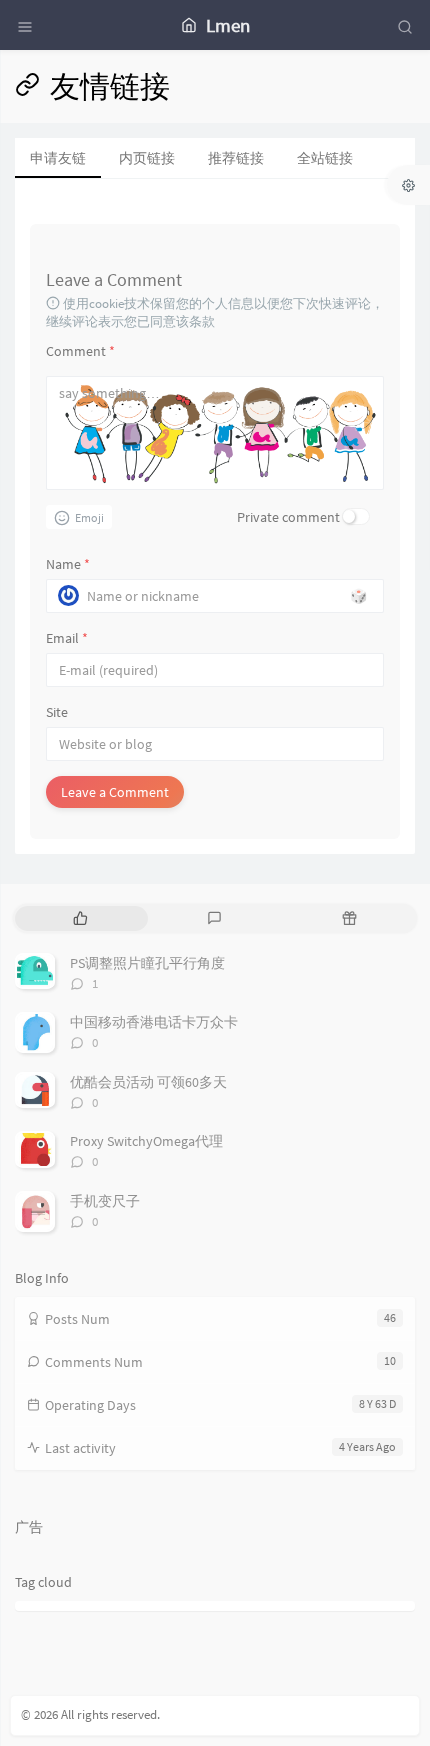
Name (68, 564)
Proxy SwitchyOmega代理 (146, 1141)
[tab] (80, 918)
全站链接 (325, 158)
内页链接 (147, 158)
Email (67, 638)
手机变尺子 (105, 1201)
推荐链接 (236, 158)
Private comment (288, 517)
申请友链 (58, 158)
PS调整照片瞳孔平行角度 (147, 963)
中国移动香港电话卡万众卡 (154, 1022)
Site (57, 712)
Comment (80, 351)
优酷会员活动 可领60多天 (148, 1082)
